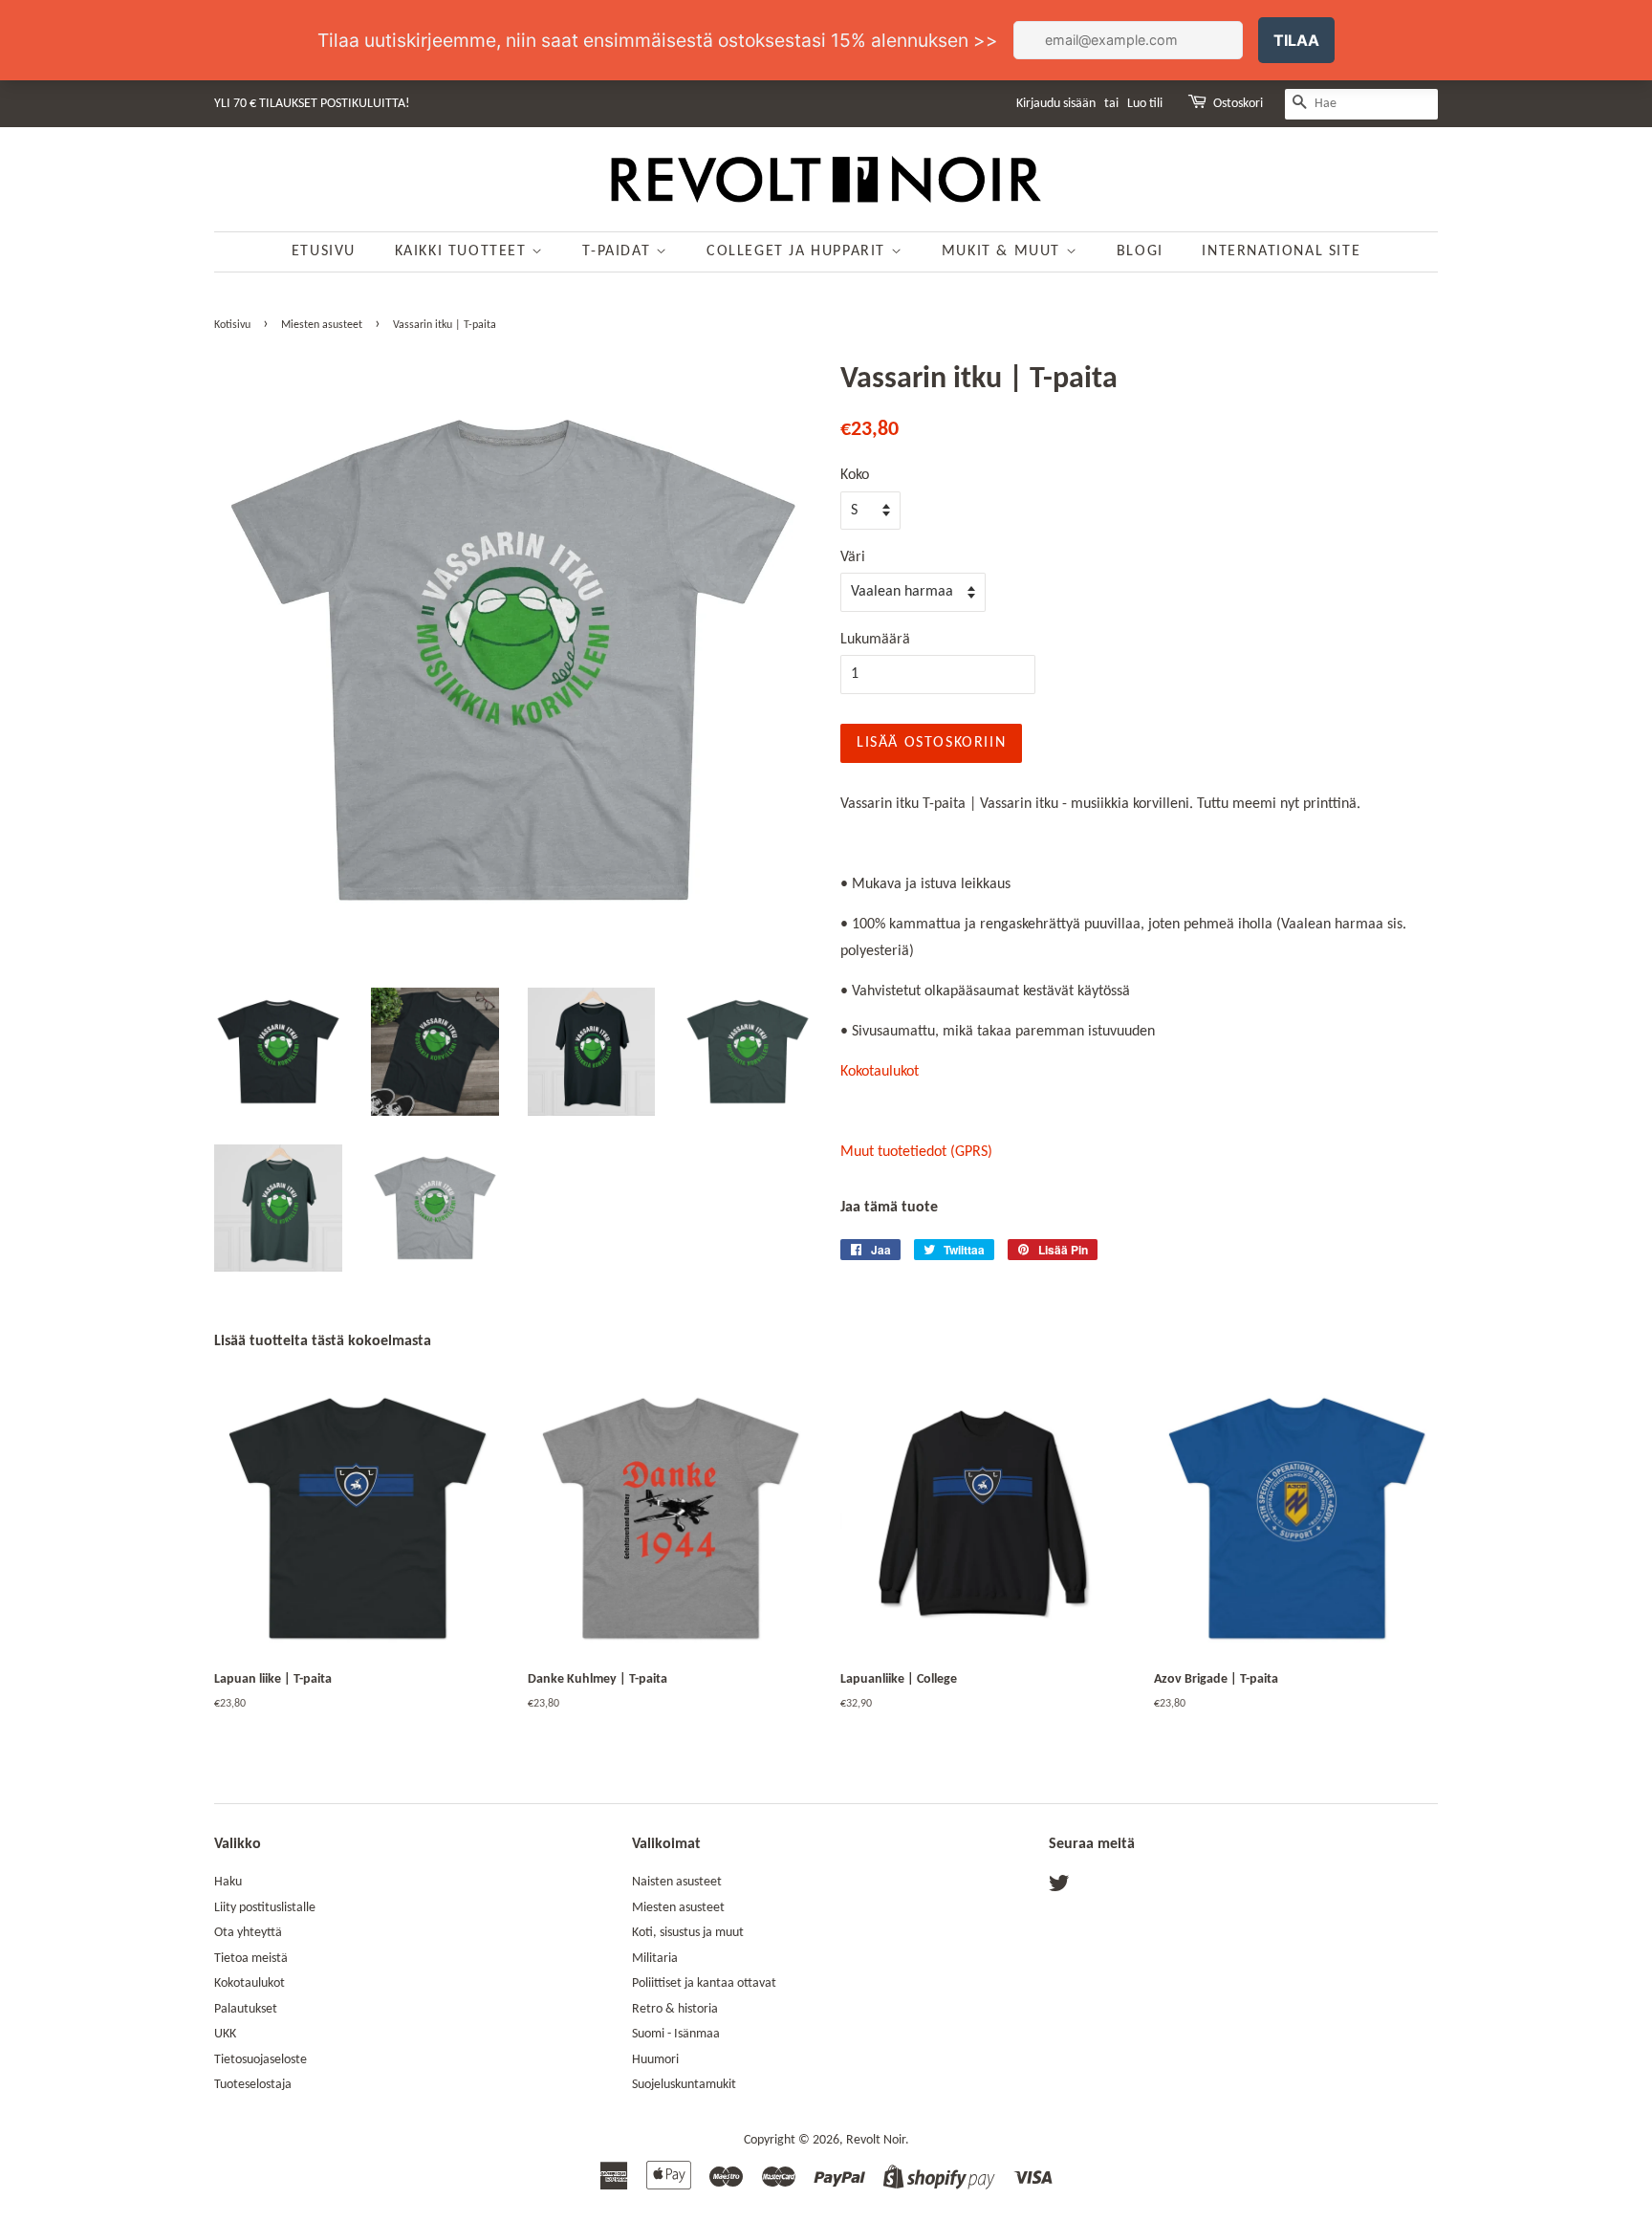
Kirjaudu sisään (1056, 104)
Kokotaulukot (880, 1072)
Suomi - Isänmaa (676, 2034)
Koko (855, 475)
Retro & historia (675, 2009)
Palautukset (246, 2009)
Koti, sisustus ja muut (688, 1933)
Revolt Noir (876, 2140)
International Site (1281, 251)
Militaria (655, 1959)
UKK (225, 2034)
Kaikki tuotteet (464, 251)
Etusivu (324, 251)
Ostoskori (1238, 104)
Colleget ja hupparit (799, 251)
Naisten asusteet (677, 1882)
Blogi (1140, 251)
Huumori (655, 2060)
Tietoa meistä (251, 1959)
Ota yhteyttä (248, 1933)
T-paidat (619, 251)
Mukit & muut (1004, 251)
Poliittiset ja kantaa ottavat (704, 1983)
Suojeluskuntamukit (684, 2085)
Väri (853, 557)
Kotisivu (232, 325)
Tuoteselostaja (253, 2085)
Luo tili (1145, 104)
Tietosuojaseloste (261, 2060)
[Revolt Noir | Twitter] (1059, 1888)
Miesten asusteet (322, 325)
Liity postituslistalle (265, 1908)
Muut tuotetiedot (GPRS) (916, 1152)
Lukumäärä (875, 640)
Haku (228, 1882)
